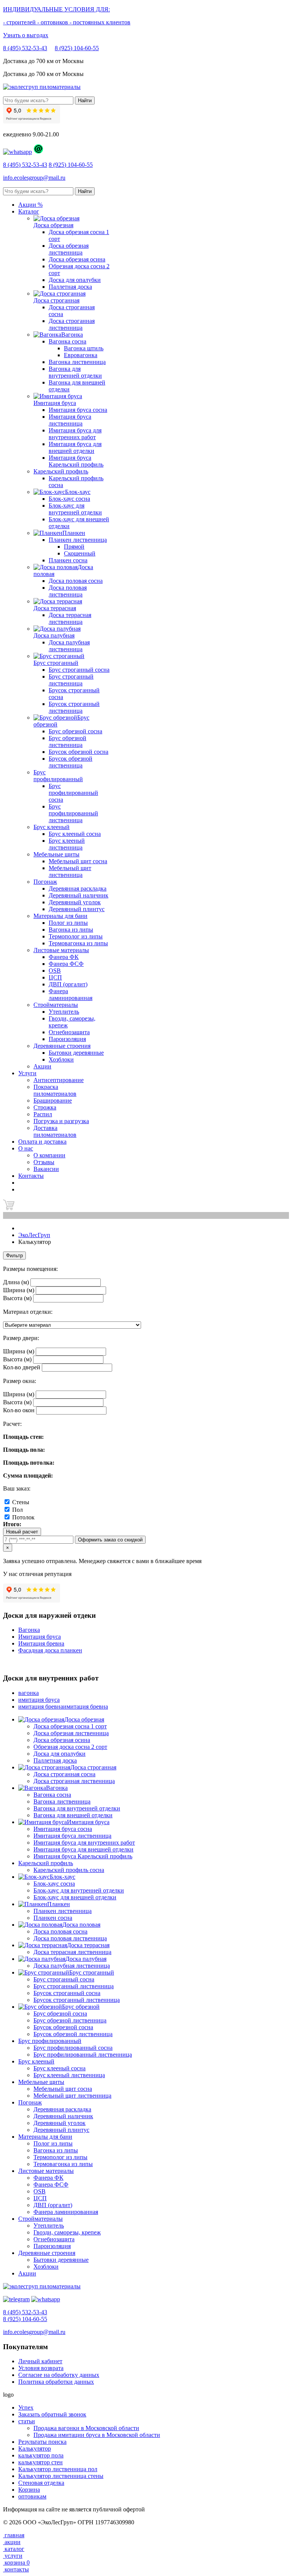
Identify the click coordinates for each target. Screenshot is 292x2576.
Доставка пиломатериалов (55, 1131)
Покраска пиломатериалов (55, 1090)
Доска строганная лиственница (72, 324)
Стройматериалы (56, 1005)
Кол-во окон (19, 1410)
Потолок (23, 1517)
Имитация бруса (40, 1637)
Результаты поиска (42, 2442)
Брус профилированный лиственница (73, 813)
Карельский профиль (61, 471)
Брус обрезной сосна (75, 731)
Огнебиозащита (69, 1032)
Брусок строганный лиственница (74, 707)
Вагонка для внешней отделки (73, 1815)
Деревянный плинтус (77, 909)
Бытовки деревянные (76, 1053)
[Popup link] (17, 152)
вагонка (29, 1693)
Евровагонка (81, 355)
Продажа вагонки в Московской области (86, 2428)
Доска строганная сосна (64, 1774)
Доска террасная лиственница (70, 618)
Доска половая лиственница (68, 591)
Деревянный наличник (79, 895)
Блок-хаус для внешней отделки (75, 1897)
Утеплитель (64, 1012)
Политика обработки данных (56, 2382)
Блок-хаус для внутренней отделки (75, 509)
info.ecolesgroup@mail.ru (34, 178)
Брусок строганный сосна (67, 1993)
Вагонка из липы (71, 930)
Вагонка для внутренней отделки (75, 372)
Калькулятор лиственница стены (61, 2476)
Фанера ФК (64, 957)
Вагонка (29, 1630)
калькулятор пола (41, 2455)
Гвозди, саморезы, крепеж (67, 2232)
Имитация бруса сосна (78, 410)
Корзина (29, 2490)
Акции (27, 2273)
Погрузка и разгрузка (61, 1121)
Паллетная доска (70, 287)
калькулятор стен (40, 2462)
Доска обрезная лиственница (69, 249)
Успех (26, 2407)
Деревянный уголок (75, 902)
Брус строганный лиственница (71, 680)
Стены (21, 1502)
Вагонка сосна (67, 341)
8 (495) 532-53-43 (25, 48)
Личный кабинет (40, 2361)
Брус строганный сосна (79, 670)
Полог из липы (68, 923)
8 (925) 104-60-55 (77, 48)
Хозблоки (61, 1059)
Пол (17, 1510)
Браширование (53, 1100)
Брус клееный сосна (75, 834)
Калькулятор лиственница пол (58, 2469)
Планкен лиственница (78, 540)
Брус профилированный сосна (73, 793)
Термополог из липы (76, 936)
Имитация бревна (41, 1643)
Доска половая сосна (76, 581)
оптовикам (32, 2496)
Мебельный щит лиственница (70, 871)
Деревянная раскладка (78, 888)
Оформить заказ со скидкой (110, 1540)
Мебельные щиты (56, 854)
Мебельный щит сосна (78, 861)
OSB (55, 971)
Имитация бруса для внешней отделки (75, 447)
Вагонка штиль (84, 348)
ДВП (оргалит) (68, 984)
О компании (49, 1155)
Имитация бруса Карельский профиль (76, 461)
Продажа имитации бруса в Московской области (97, 2435)
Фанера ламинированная (71, 994)
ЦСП (55, 977)
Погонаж (45, 882)
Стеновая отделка (41, 2483)
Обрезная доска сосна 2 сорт (70, 1747)
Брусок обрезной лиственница (71, 762)
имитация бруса (39, 1700)
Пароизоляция (67, 1039)
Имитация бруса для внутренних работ (75, 434)
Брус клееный (52, 827)
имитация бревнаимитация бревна (63, 1707)
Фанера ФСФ (66, 964)
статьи (27, 2421)
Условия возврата (41, 2368)
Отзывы (44, 1162)
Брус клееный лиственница (67, 844)
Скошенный (80, 553)
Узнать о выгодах (26, 35)
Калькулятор (35, 2449)
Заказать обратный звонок (52, 2414)
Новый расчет (22, 1532)
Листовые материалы (61, 950)
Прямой (74, 547)
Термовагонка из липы (78, 943)
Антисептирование (59, 1080)
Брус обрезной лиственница (67, 741)
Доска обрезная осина (77, 259)
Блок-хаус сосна (69, 499)
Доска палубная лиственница (69, 646)
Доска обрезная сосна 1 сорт (70, 1726)
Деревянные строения (62, 1046)
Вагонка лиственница (77, 362)
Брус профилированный (58, 776)
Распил (43, 1114)
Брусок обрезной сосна (79, 752)
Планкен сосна (68, 560)
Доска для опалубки (75, 280)
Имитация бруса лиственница (70, 420)
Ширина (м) (19, 1290)
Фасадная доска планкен (50, 1650)
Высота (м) (17, 1298)
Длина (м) (16, 1282)
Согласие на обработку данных (59, 2375)
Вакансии (46, 1169)
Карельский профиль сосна (69, 1870)
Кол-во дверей (22, 1367)
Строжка (45, 1107)
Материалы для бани (60, 916)
